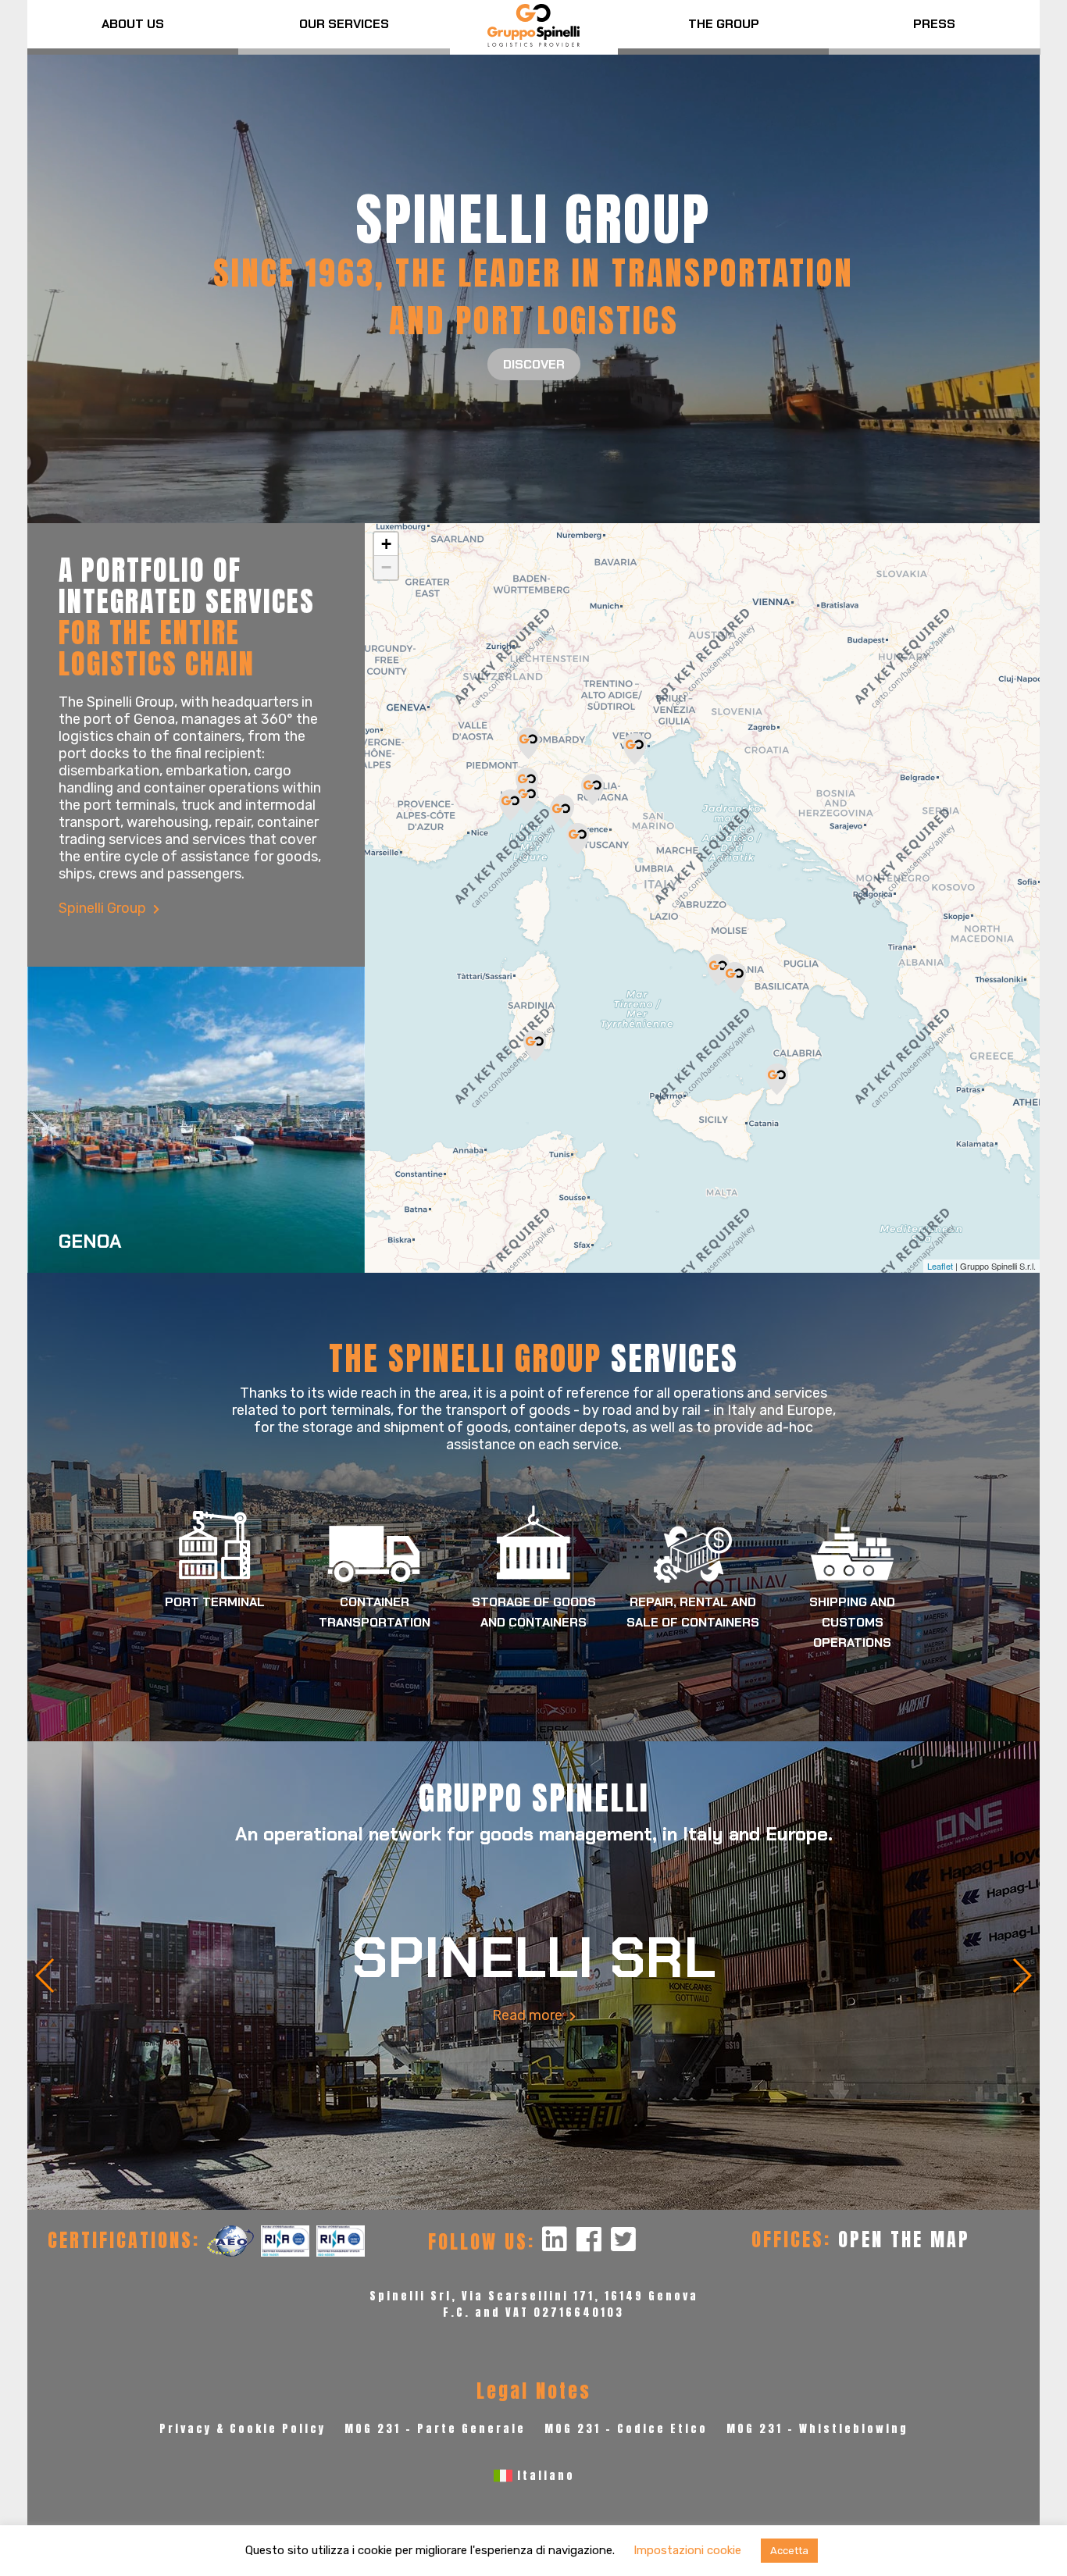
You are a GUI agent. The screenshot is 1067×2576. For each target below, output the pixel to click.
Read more (529, 2015)
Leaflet (940, 1266)
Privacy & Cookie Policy (243, 2429)
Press (934, 24)
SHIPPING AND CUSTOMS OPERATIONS (852, 1622)
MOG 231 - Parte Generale (435, 2429)
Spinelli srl (533, 1958)
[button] (46, 1976)
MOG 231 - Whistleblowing (817, 2429)
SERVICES (533, 1358)
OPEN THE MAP (904, 2239)
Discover (534, 364)
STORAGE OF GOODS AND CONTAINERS (534, 1612)
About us (133, 24)
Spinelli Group (104, 908)
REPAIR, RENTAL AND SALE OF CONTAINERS (693, 1612)
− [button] (386, 567)
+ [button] (386, 544)
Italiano (546, 2476)
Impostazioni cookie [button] (687, 2550)
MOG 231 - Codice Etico (626, 2429)
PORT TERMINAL (215, 1602)
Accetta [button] (789, 2551)
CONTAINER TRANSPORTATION (375, 1612)
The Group (724, 24)
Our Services (344, 24)
